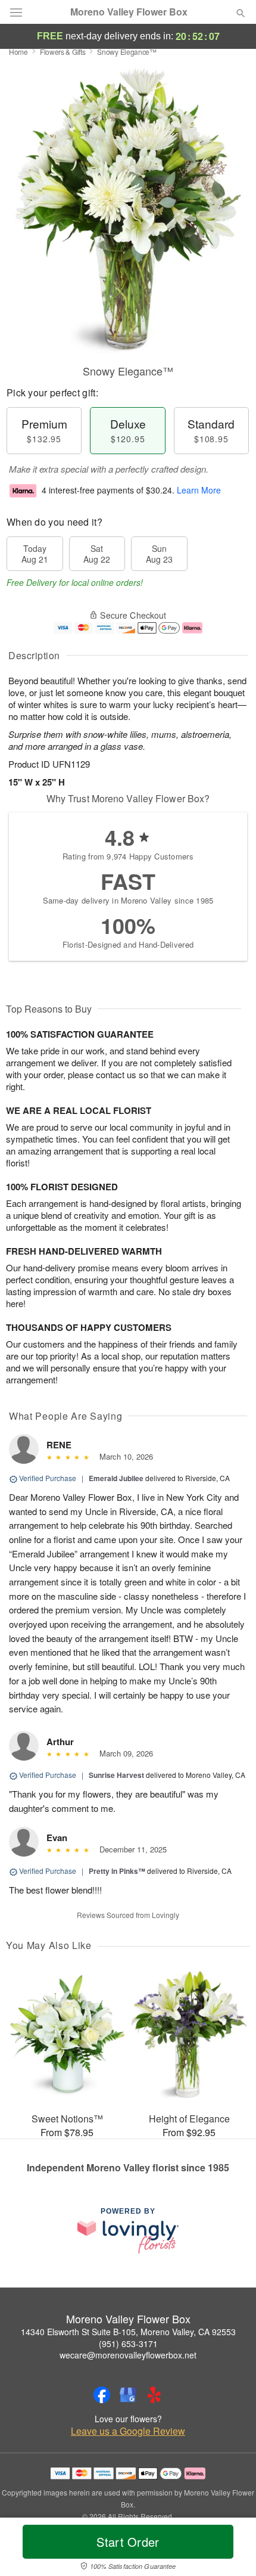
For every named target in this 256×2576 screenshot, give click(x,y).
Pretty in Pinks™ (117, 1871)
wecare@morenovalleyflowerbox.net (128, 2355)
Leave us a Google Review (128, 2431)
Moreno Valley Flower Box (129, 12)
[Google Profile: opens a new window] (128, 2395)
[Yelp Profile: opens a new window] (154, 2395)
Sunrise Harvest (116, 1775)
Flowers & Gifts (63, 52)
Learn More (199, 490)
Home (18, 52)
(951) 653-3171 (128, 2344)
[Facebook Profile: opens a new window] (102, 2395)
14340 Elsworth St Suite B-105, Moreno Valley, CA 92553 (128, 2332)
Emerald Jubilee (116, 1478)
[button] (231, 2549)
